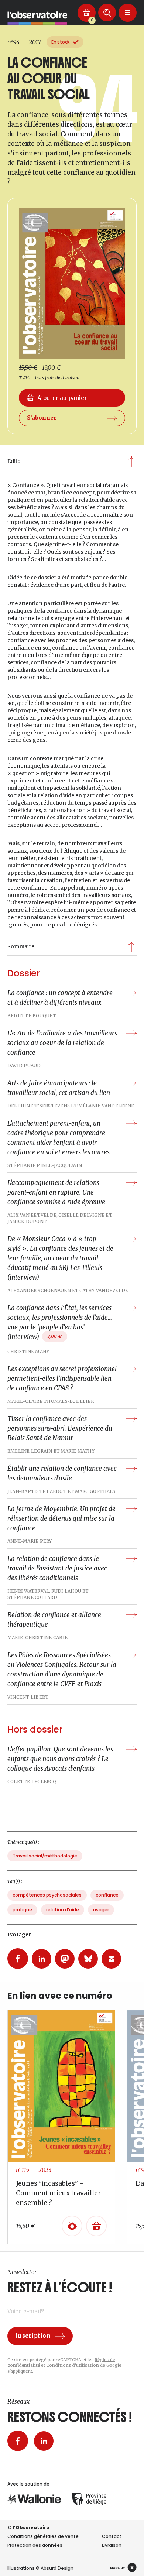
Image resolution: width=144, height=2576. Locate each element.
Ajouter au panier (62, 398)
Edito (14, 461)
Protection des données (35, 2545)
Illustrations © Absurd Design (40, 2568)
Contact (112, 2536)
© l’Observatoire (28, 2527)
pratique (22, 1910)
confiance (107, 1895)
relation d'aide (63, 1910)
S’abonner (42, 418)
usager (101, 1910)
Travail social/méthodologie (45, 1856)
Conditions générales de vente (43, 2536)
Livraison (112, 2545)
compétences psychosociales (47, 1895)
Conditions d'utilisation (73, 2365)
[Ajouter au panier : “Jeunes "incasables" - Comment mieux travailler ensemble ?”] (96, 2226)
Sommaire (21, 946)
